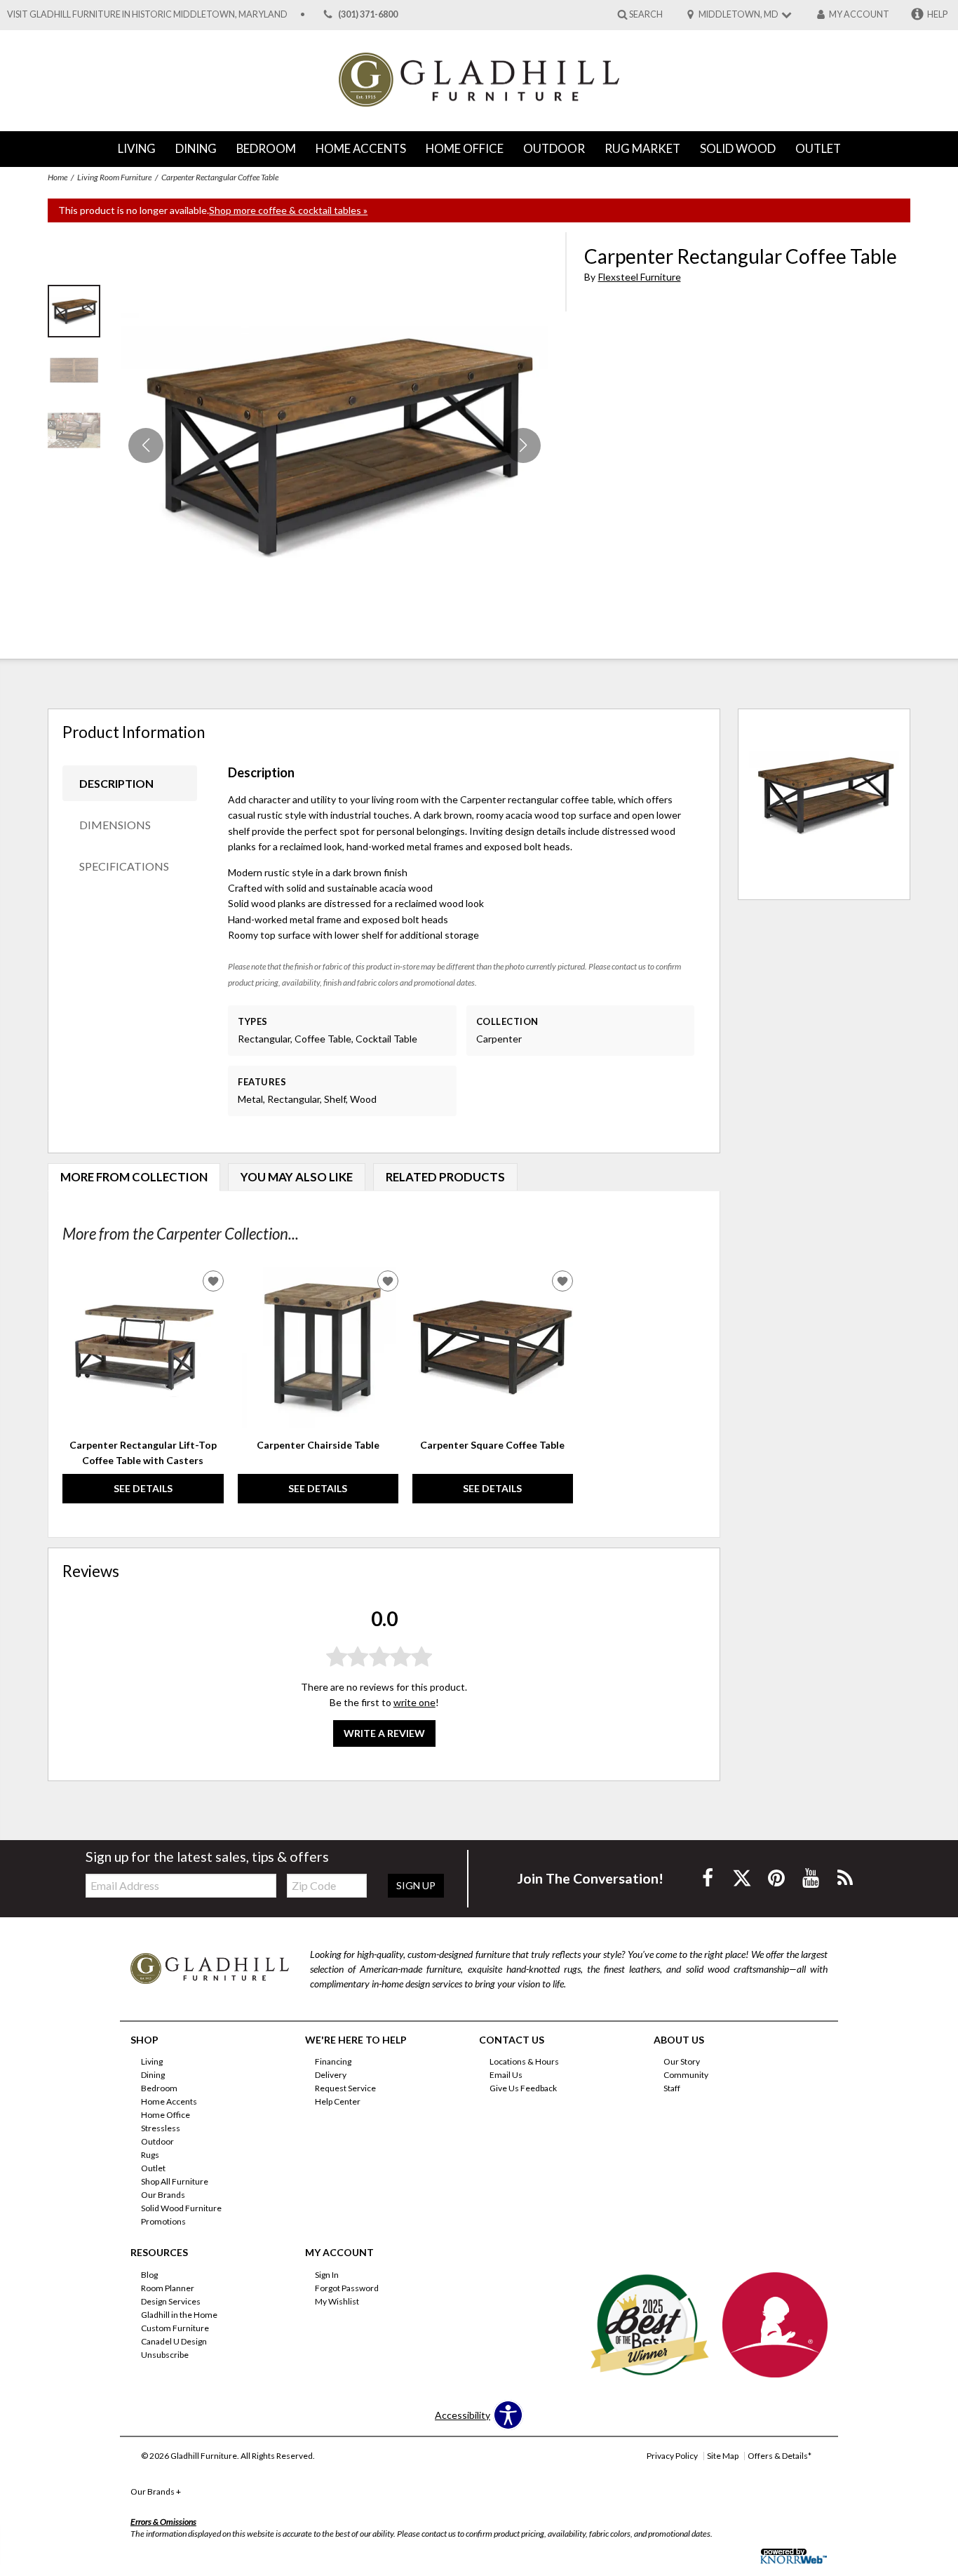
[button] (523, 445)
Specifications (124, 866)
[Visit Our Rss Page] (845, 1878)
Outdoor (554, 148)
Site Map (723, 2456)
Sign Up (416, 1885)
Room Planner (168, 2288)
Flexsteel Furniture (640, 277)
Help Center (338, 2101)
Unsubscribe (165, 2355)
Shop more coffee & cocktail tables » (288, 210)
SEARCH (646, 14)
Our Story (682, 2061)
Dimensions (115, 825)
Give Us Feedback (523, 2088)
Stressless (161, 2128)
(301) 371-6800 (368, 14)
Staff (672, 2088)
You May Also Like (297, 1177)
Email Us (506, 2075)
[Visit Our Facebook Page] (709, 1878)
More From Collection (134, 1177)
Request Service (345, 2088)
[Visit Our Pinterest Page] (777, 1878)
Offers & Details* (780, 2456)
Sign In (327, 2275)
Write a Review (384, 1733)
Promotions (163, 2221)
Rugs (150, 2155)
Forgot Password (347, 2288)
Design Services (171, 2301)
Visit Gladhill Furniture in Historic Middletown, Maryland (147, 14)
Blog (149, 2275)
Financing (333, 2061)
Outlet (818, 148)
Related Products (445, 1177)
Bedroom (266, 148)
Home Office (465, 148)
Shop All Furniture (175, 2181)
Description (116, 783)
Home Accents (361, 148)
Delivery (331, 2075)
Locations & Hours (524, 2061)
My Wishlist (337, 2301)
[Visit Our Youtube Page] (812, 1878)
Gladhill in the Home (179, 2315)
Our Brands (163, 2195)
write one (414, 1702)
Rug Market (642, 148)
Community (686, 2075)
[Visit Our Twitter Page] (743, 1878)
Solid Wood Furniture (181, 2208)
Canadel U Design (174, 2341)
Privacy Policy (672, 2456)
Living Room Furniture (114, 177)
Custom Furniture (175, 2328)
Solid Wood (738, 148)
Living (137, 148)
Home (58, 177)
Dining (196, 148)
